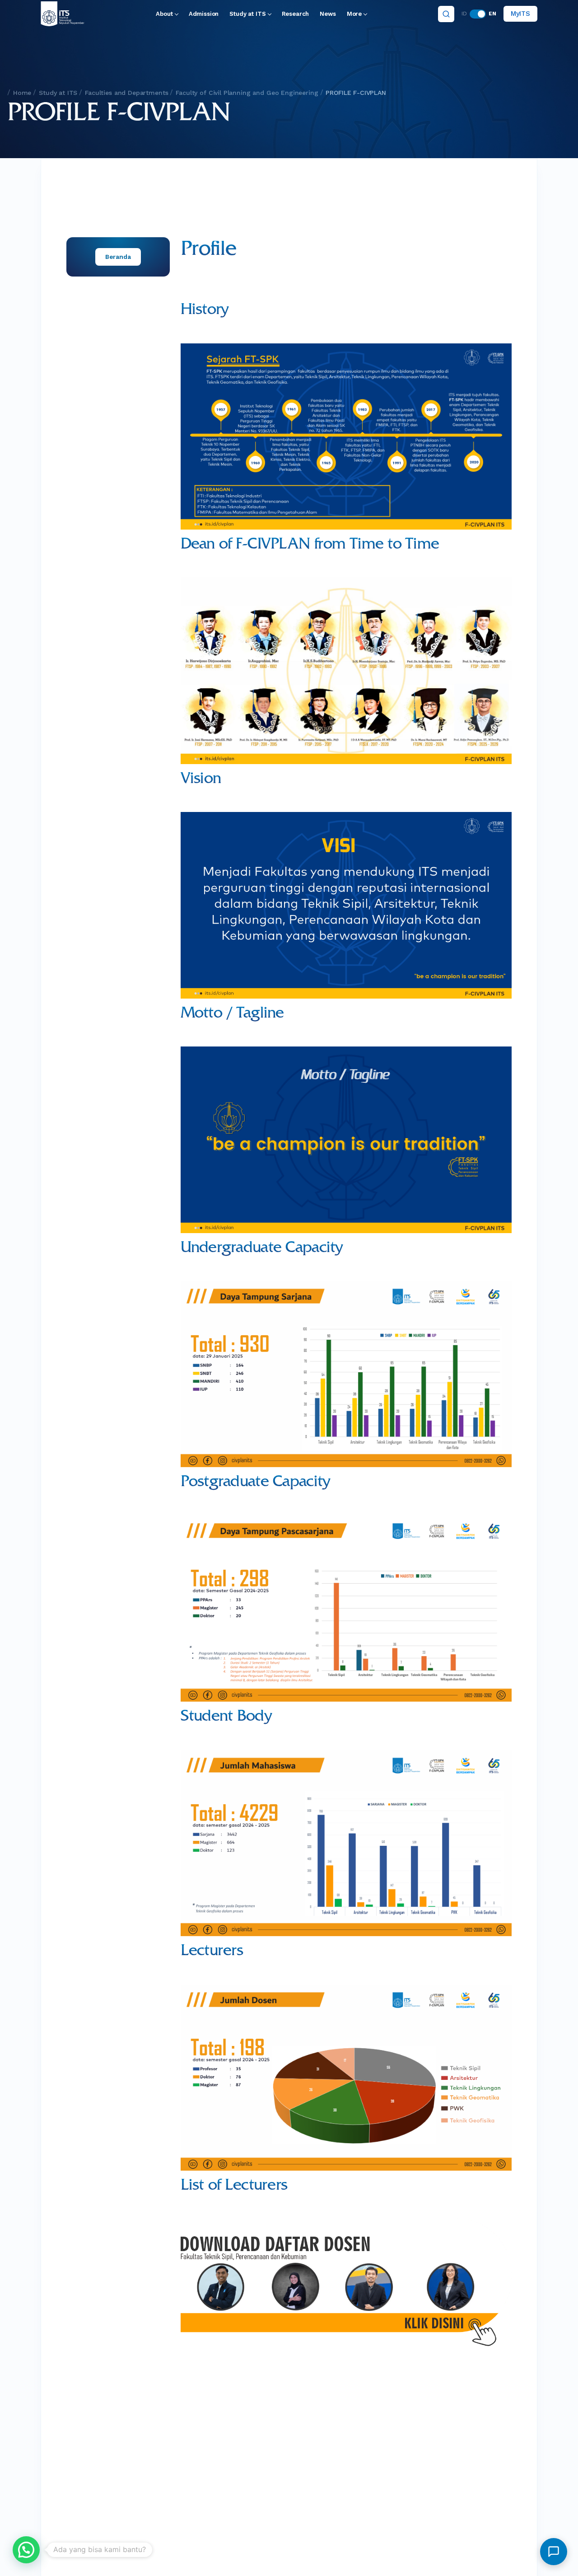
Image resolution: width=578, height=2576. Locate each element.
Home (22, 93)
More (354, 14)
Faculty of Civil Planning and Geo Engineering (247, 93)
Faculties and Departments (126, 93)
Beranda (118, 257)
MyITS (520, 14)
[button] (26, 2550)
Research (296, 14)
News (328, 14)
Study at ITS (247, 14)
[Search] (446, 14)
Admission (204, 14)
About (164, 14)
